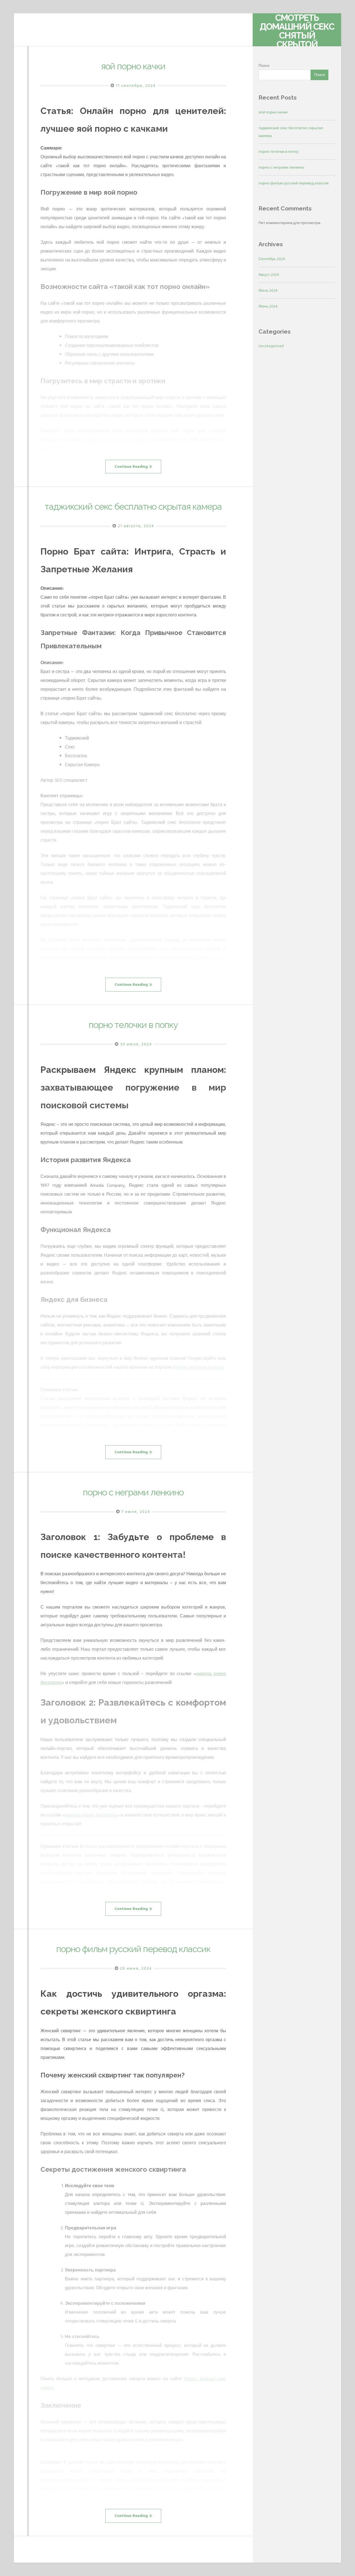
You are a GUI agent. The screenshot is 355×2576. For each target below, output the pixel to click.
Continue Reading (131, 467)
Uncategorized (271, 346)
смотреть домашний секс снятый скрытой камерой (297, 35)
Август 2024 (269, 275)
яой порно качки (133, 66)
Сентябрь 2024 (272, 259)
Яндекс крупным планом (198, 1367)
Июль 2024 (268, 290)
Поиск (264, 66)
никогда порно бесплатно (91, 1815)
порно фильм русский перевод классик (133, 1949)
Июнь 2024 (268, 306)
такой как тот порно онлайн (116, 440)
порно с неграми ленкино (133, 1492)
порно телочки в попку (133, 1025)
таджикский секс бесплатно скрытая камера (133, 506)
